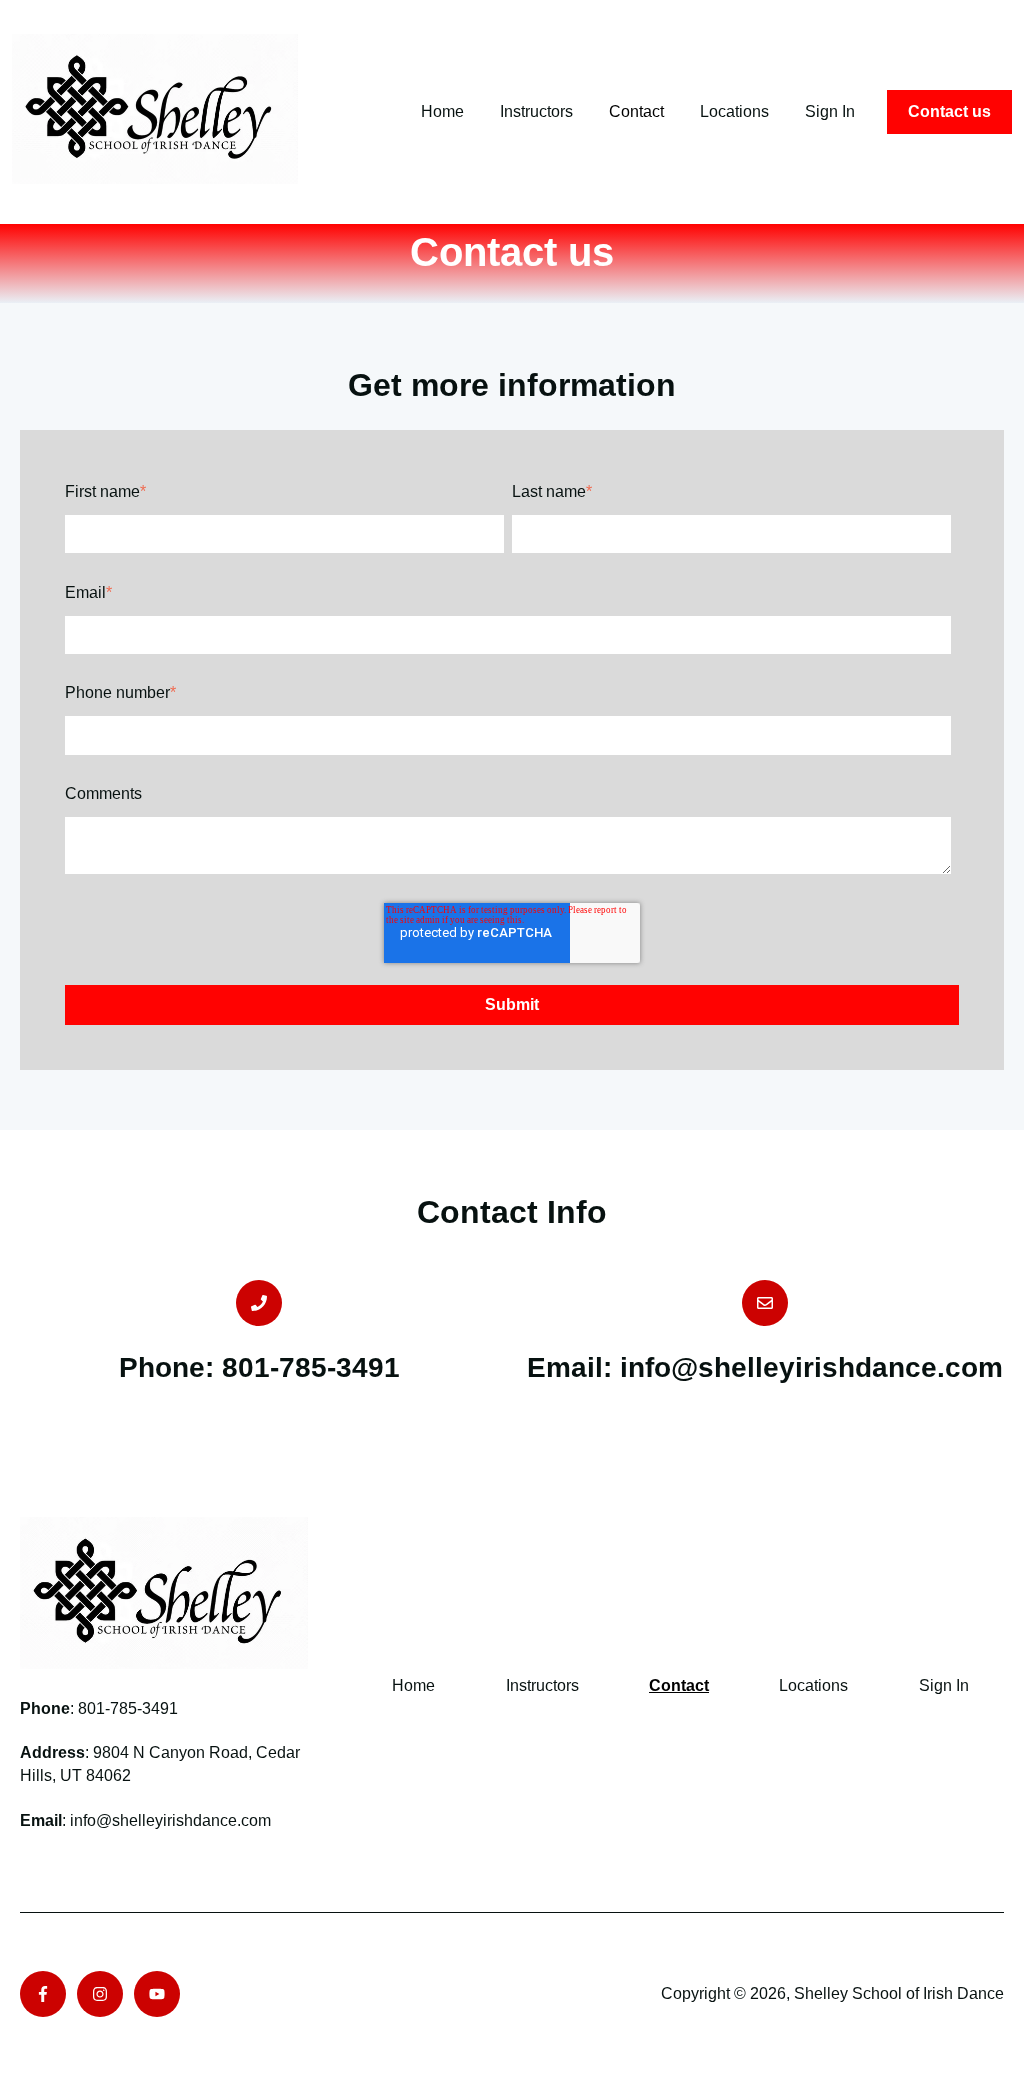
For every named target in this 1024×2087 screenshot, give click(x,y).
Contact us (949, 111)
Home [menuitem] (413, 1685)
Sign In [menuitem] (944, 1685)
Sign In (830, 111)
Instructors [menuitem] (542, 1685)
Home (442, 111)
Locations (734, 111)
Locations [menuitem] (813, 1685)
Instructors (536, 111)
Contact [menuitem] (679, 1685)
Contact (636, 111)
